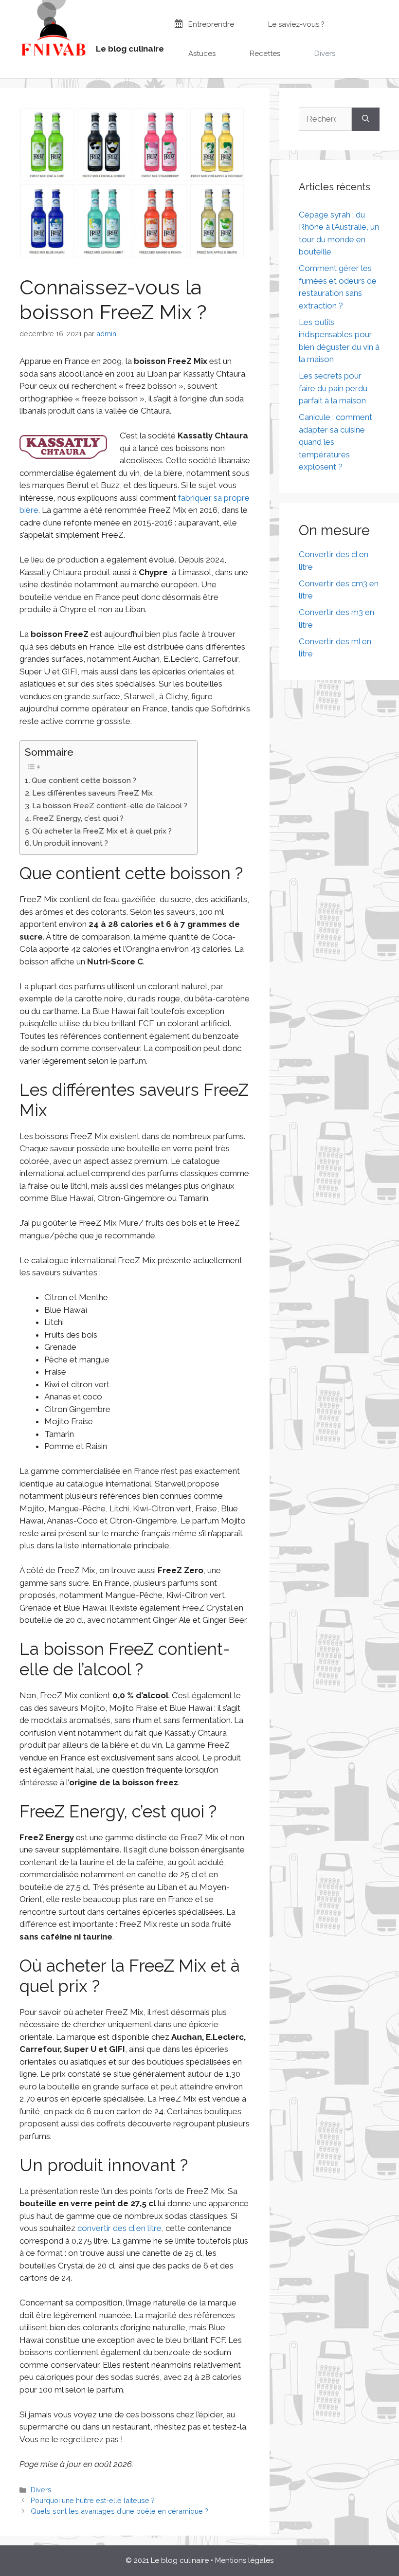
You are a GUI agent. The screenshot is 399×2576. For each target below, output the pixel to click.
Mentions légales (244, 2560)
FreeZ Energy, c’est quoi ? (78, 818)
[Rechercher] (366, 119)
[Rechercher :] (325, 119)
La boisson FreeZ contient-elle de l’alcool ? (110, 806)
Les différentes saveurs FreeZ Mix (92, 793)
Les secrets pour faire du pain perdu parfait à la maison (333, 388)
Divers (41, 2490)
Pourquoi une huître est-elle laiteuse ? (93, 2500)
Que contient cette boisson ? (84, 780)
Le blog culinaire (130, 49)
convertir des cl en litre (119, 2228)
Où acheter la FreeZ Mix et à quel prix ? (102, 831)
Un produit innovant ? (70, 843)
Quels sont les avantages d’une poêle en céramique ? (119, 2511)
